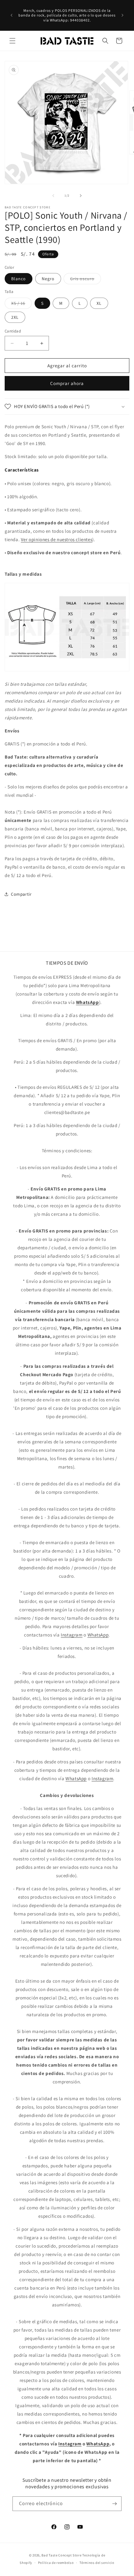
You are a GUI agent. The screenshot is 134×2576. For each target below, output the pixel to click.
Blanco (19, 279)
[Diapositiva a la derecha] (81, 196)
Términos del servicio (97, 2563)
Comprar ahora (67, 383)
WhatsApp (98, 1635)
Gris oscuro (86, 280)
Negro (48, 279)
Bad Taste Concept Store (61, 2555)
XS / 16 (22, 304)
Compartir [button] (21, 894)
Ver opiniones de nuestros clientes (57, 539)
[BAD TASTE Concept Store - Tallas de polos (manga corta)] (67, 671)
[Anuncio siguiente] (122, 15)
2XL (15, 317)
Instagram (72, 1635)
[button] (12, 41)
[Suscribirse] (114, 2504)
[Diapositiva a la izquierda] (53, 196)
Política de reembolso (56, 2563)
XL (99, 303)
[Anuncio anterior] (12, 15)
